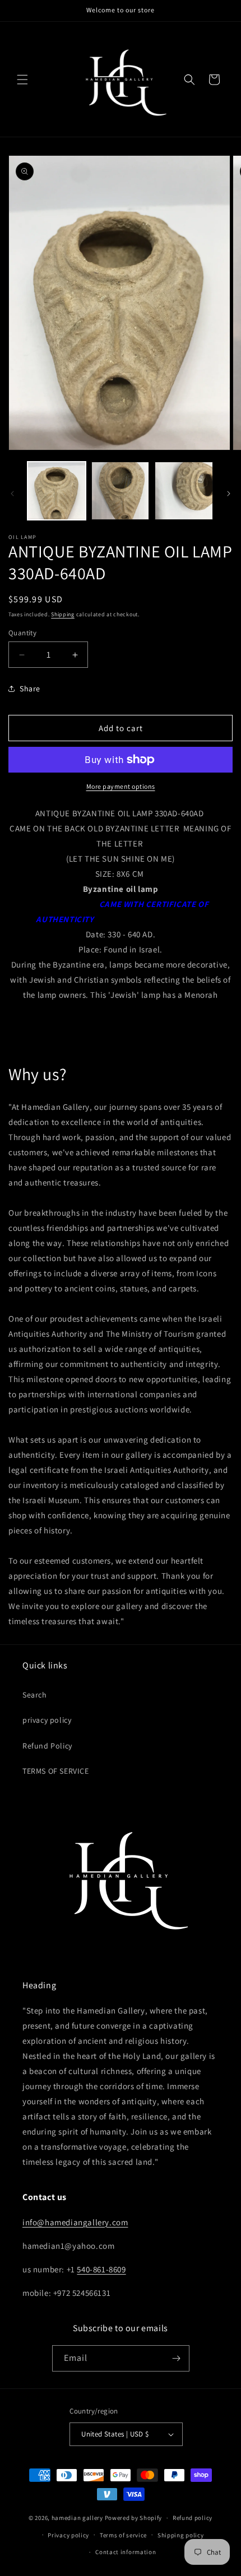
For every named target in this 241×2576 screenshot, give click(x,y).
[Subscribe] (177, 2358)
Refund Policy (47, 1746)
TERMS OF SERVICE (56, 1771)
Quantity (22, 633)
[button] (22, 80)
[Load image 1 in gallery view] (57, 491)
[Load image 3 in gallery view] (184, 491)
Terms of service (123, 2535)
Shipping (63, 614)
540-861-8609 (101, 2269)
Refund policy (193, 2518)
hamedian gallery (77, 2518)
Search (35, 1695)
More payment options (121, 786)
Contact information (126, 2552)
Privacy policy (68, 2535)
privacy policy (47, 1720)
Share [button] (30, 689)
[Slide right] (229, 494)
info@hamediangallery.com (75, 2222)
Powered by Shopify (134, 2518)
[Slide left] (12, 494)
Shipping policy (181, 2535)
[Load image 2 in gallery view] (121, 491)
